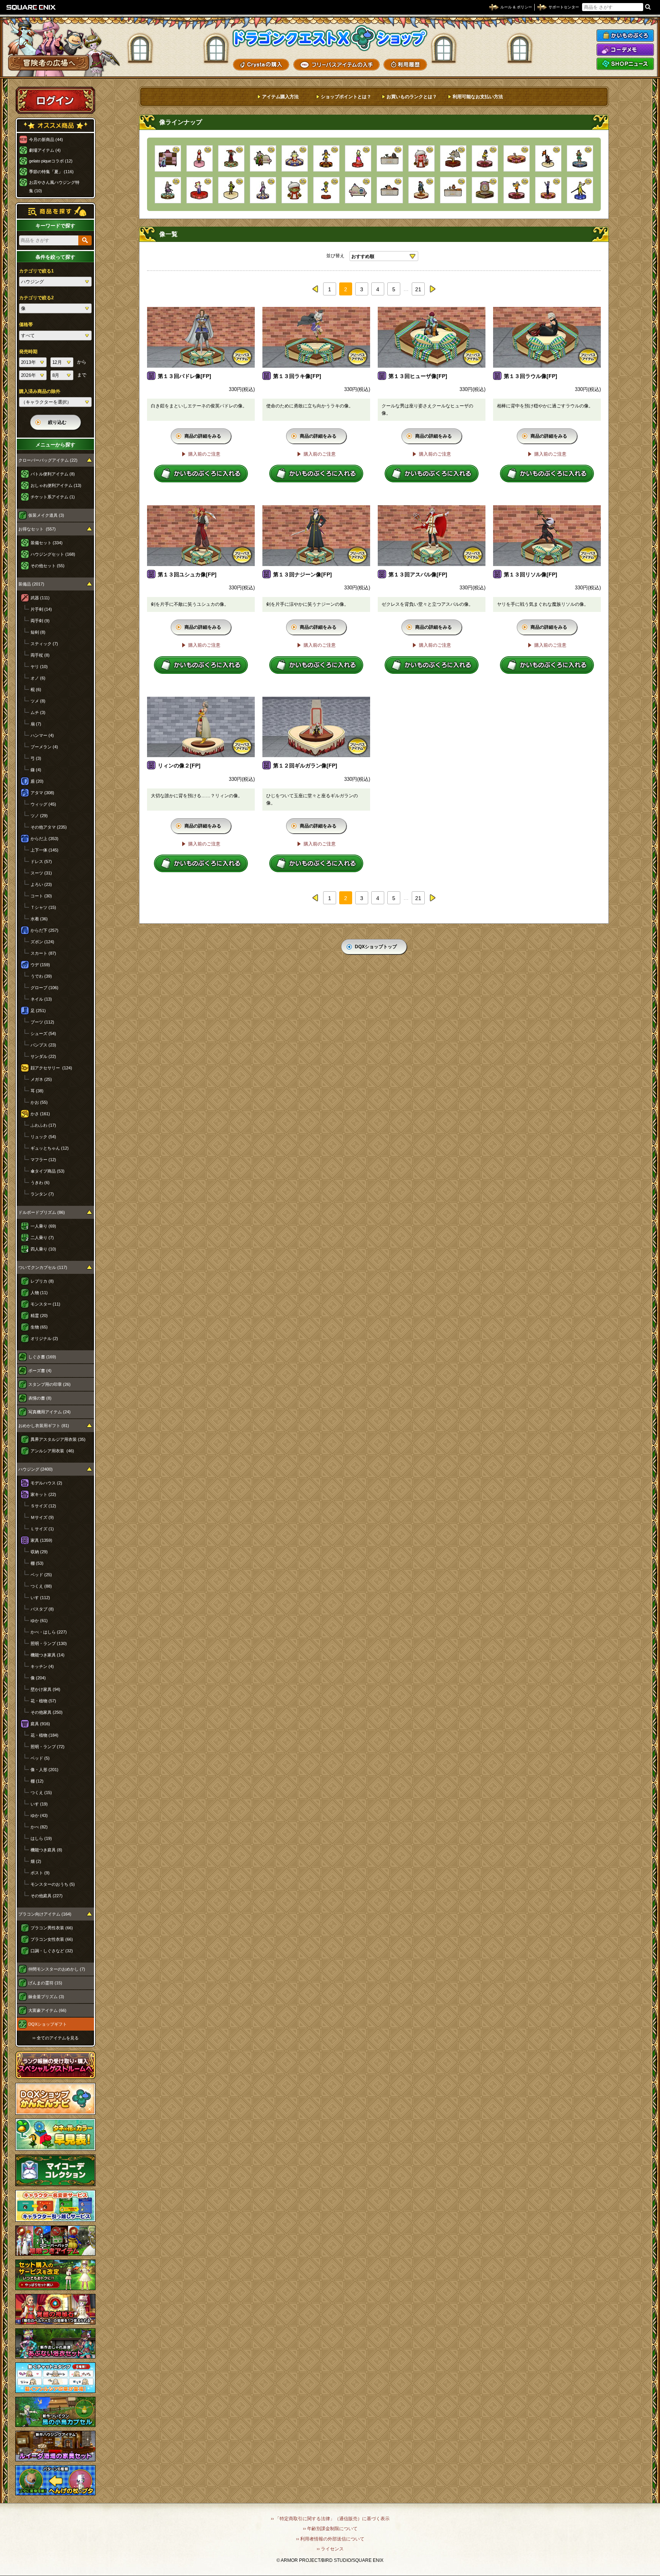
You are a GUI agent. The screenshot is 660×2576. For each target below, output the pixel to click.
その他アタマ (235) (49, 827)
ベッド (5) (40, 1758)
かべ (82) (39, 1827)
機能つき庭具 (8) (46, 1850)
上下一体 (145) (44, 850)
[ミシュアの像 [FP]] (200, 158)
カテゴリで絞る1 (36, 271)
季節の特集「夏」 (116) (51, 172)
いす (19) (39, 1804)
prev (315, 289)
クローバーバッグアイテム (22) (48, 460)
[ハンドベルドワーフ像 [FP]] (295, 190)
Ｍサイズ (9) (42, 1517)
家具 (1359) (41, 1540)
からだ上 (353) (44, 839)
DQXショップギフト (48, 2024)
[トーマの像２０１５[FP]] (580, 190)
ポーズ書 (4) (40, 1371)
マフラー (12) (43, 1160)
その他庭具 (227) (47, 1896)
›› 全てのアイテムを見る (56, 2038)
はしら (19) (41, 1838)
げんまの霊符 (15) (45, 1983)
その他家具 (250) (47, 1712)
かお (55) (39, 1102)
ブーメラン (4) (44, 747)
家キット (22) (43, 1494)
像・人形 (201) (44, 1770)
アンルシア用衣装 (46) (52, 1451)
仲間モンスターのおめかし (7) (57, 1969)
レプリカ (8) (42, 1281)
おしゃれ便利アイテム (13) (56, 485)
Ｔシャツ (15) (43, 907)
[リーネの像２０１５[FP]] (358, 158)
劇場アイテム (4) (45, 150)
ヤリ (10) (39, 667)
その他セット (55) (48, 566)
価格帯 (26, 324)
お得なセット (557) (37, 529)
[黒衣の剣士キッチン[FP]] (390, 158)
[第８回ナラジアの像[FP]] (263, 190)
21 (418, 289)
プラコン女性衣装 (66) (52, 1939)
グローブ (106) (44, 988)
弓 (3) (36, 758)
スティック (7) (44, 644)
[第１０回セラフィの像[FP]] (326, 158)
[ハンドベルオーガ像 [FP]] (421, 158)
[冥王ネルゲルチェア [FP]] (263, 158)
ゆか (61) (39, 1621)
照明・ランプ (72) (48, 1747)
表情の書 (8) (40, 1398)
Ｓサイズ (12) (43, 1506)
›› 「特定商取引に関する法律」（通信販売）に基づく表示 (330, 2519)
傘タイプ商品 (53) (48, 1171)
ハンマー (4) (42, 735)
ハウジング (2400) (36, 1469)
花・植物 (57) (43, 1701)
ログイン (55, 100)
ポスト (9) (40, 1873)
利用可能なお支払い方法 (478, 97)
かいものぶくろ (625, 36)
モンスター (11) (45, 1304)
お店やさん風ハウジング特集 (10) (54, 187)
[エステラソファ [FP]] (168, 158)
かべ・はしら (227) (49, 1632)
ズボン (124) (42, 942)
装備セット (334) (47, 543)
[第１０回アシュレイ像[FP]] (580, 158)
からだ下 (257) (44, 930)
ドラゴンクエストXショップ (330, 38)
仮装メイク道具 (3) (46, 515)
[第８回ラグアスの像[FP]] (295, 158)
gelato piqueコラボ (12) (51, 161)
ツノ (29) (39, 816)
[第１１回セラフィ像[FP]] (485, 158)
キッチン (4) (42, 1666)
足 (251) (38, 1011)
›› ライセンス (330, 2549)
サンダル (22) (43, 1056)
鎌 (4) (36, 770)
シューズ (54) (43, 1033)
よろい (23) (41, 884)
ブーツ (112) (42, 1022)
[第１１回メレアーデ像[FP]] (517, 190)
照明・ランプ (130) (49, 1643)
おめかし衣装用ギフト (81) (44, 1426)
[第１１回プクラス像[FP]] (485, 190)
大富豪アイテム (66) (47, 2010)
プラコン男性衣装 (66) (52, 1928)
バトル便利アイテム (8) (53, 474)
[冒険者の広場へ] (49, 63)
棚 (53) (37, 1563)
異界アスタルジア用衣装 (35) (58, 1439)
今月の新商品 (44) (46, 140)
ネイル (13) (41, 999)
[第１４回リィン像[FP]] (517, 158)
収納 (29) (39, 1552)
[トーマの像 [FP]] (231, 190)
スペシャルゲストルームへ (56, 2065)
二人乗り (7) (42, 1238)
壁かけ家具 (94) (45, 1689)
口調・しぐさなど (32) (52, 1951)
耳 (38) (37, 1091)
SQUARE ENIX (31, 7)
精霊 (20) (39, 1316)
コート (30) (41, 896)
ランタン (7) (42, 1194)
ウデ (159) (40, 965)
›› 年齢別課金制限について (330, 2529)
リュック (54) (43, 1137)
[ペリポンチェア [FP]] (358, 190)
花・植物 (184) (44, 1735)
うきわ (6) (40, 1183)
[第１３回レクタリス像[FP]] (453, 158)
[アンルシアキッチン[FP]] (390, 190)
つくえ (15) (41, 1792)
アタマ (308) (42, 793)
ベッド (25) (41, 1575)
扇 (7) (36, 724)
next (432, 289)
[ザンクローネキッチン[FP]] (453, 190)
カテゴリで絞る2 (36, 298)
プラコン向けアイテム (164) (45, 1914)
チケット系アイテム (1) (53, 497)
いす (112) (40, 1598)
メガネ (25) (41, 1079)
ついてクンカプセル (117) (43, 1267)
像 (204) (38, 1678)
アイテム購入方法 (280, 97)
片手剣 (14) (41, 609)
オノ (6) (38, 678)
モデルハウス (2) (46, 1483)
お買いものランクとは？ (412, 97)
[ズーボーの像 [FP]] (548, 158)
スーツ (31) (41, 873)
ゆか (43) (39, 1815)
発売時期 (28, 352)
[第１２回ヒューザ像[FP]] (421, 190)
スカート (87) (43, 953)
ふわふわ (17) (43, 1125)
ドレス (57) (41, 861)
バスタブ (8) (42, 1609)
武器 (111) (40, 598)
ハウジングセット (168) (53, 554)
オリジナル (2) (44, 1338)
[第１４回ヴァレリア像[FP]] (548, 190)
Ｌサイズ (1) (42, 1529)
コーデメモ (625, 50)
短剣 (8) (38, 632)
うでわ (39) (41, 976)
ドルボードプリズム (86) (42, 1212)
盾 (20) (37, 781)
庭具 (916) (40, 1724)
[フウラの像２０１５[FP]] (200, 190)
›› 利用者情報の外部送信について (330, 2539)
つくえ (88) (41, 1586)
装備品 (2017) (31, 584)
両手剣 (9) (40, 621)
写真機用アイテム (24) (49, 1412)
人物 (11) (39, 1293)
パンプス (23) (43, 1045)
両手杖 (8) (40, 655)
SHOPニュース (625, 64)
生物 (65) (39, 1327)
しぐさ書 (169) (42, 1357)
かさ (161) (40, 1114)
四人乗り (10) (43, 1249)
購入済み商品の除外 (40, 391)
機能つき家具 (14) (48, 1655)
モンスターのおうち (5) (53, 1884)
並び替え (335, 256)
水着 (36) (39, 919)
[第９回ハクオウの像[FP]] (168, 190)
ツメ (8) (38, 701)
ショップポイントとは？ (346, 97)
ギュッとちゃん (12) (50, 1148)
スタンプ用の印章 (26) (49, 1384)
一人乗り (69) (43, 1226)
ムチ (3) (38, 712)
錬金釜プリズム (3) (46, 1997)
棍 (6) (36, 689)
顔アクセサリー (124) (51, 1068)
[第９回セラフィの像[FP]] (326, 190)
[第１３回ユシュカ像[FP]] (231, 158)
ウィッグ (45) (43, 804)
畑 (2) (36, 1861)
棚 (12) (37, 1781)
